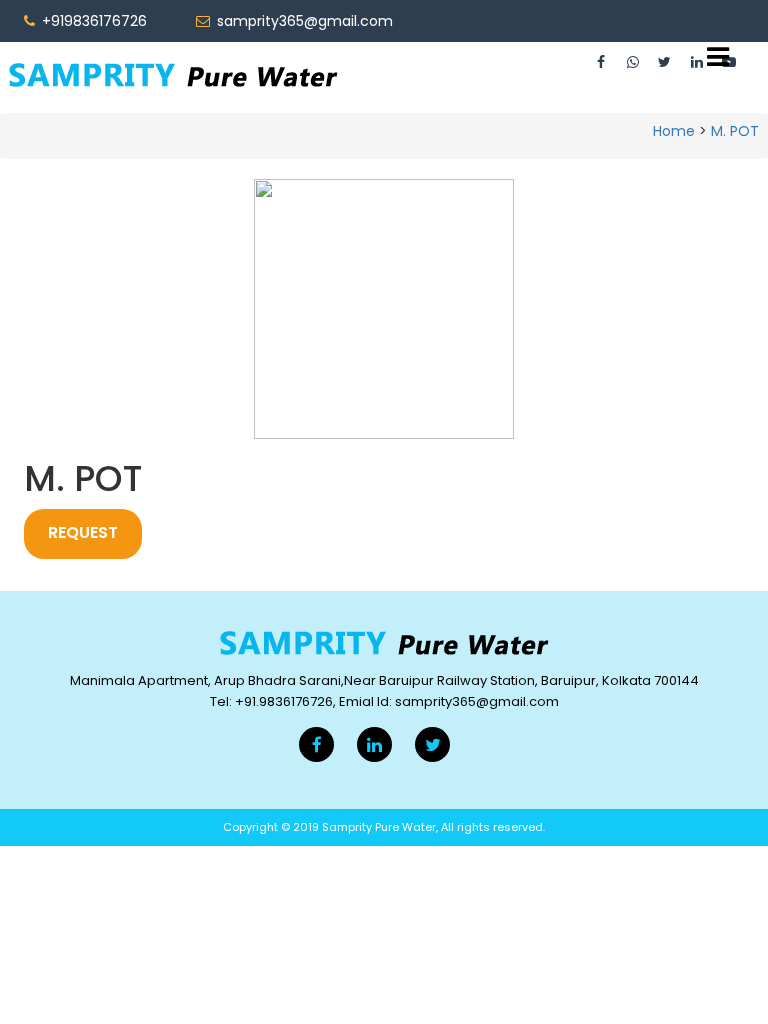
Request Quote (83, 540)
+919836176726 (92, 21)
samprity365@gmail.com (303, 21)
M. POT (735, 131)
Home (674, 131)
